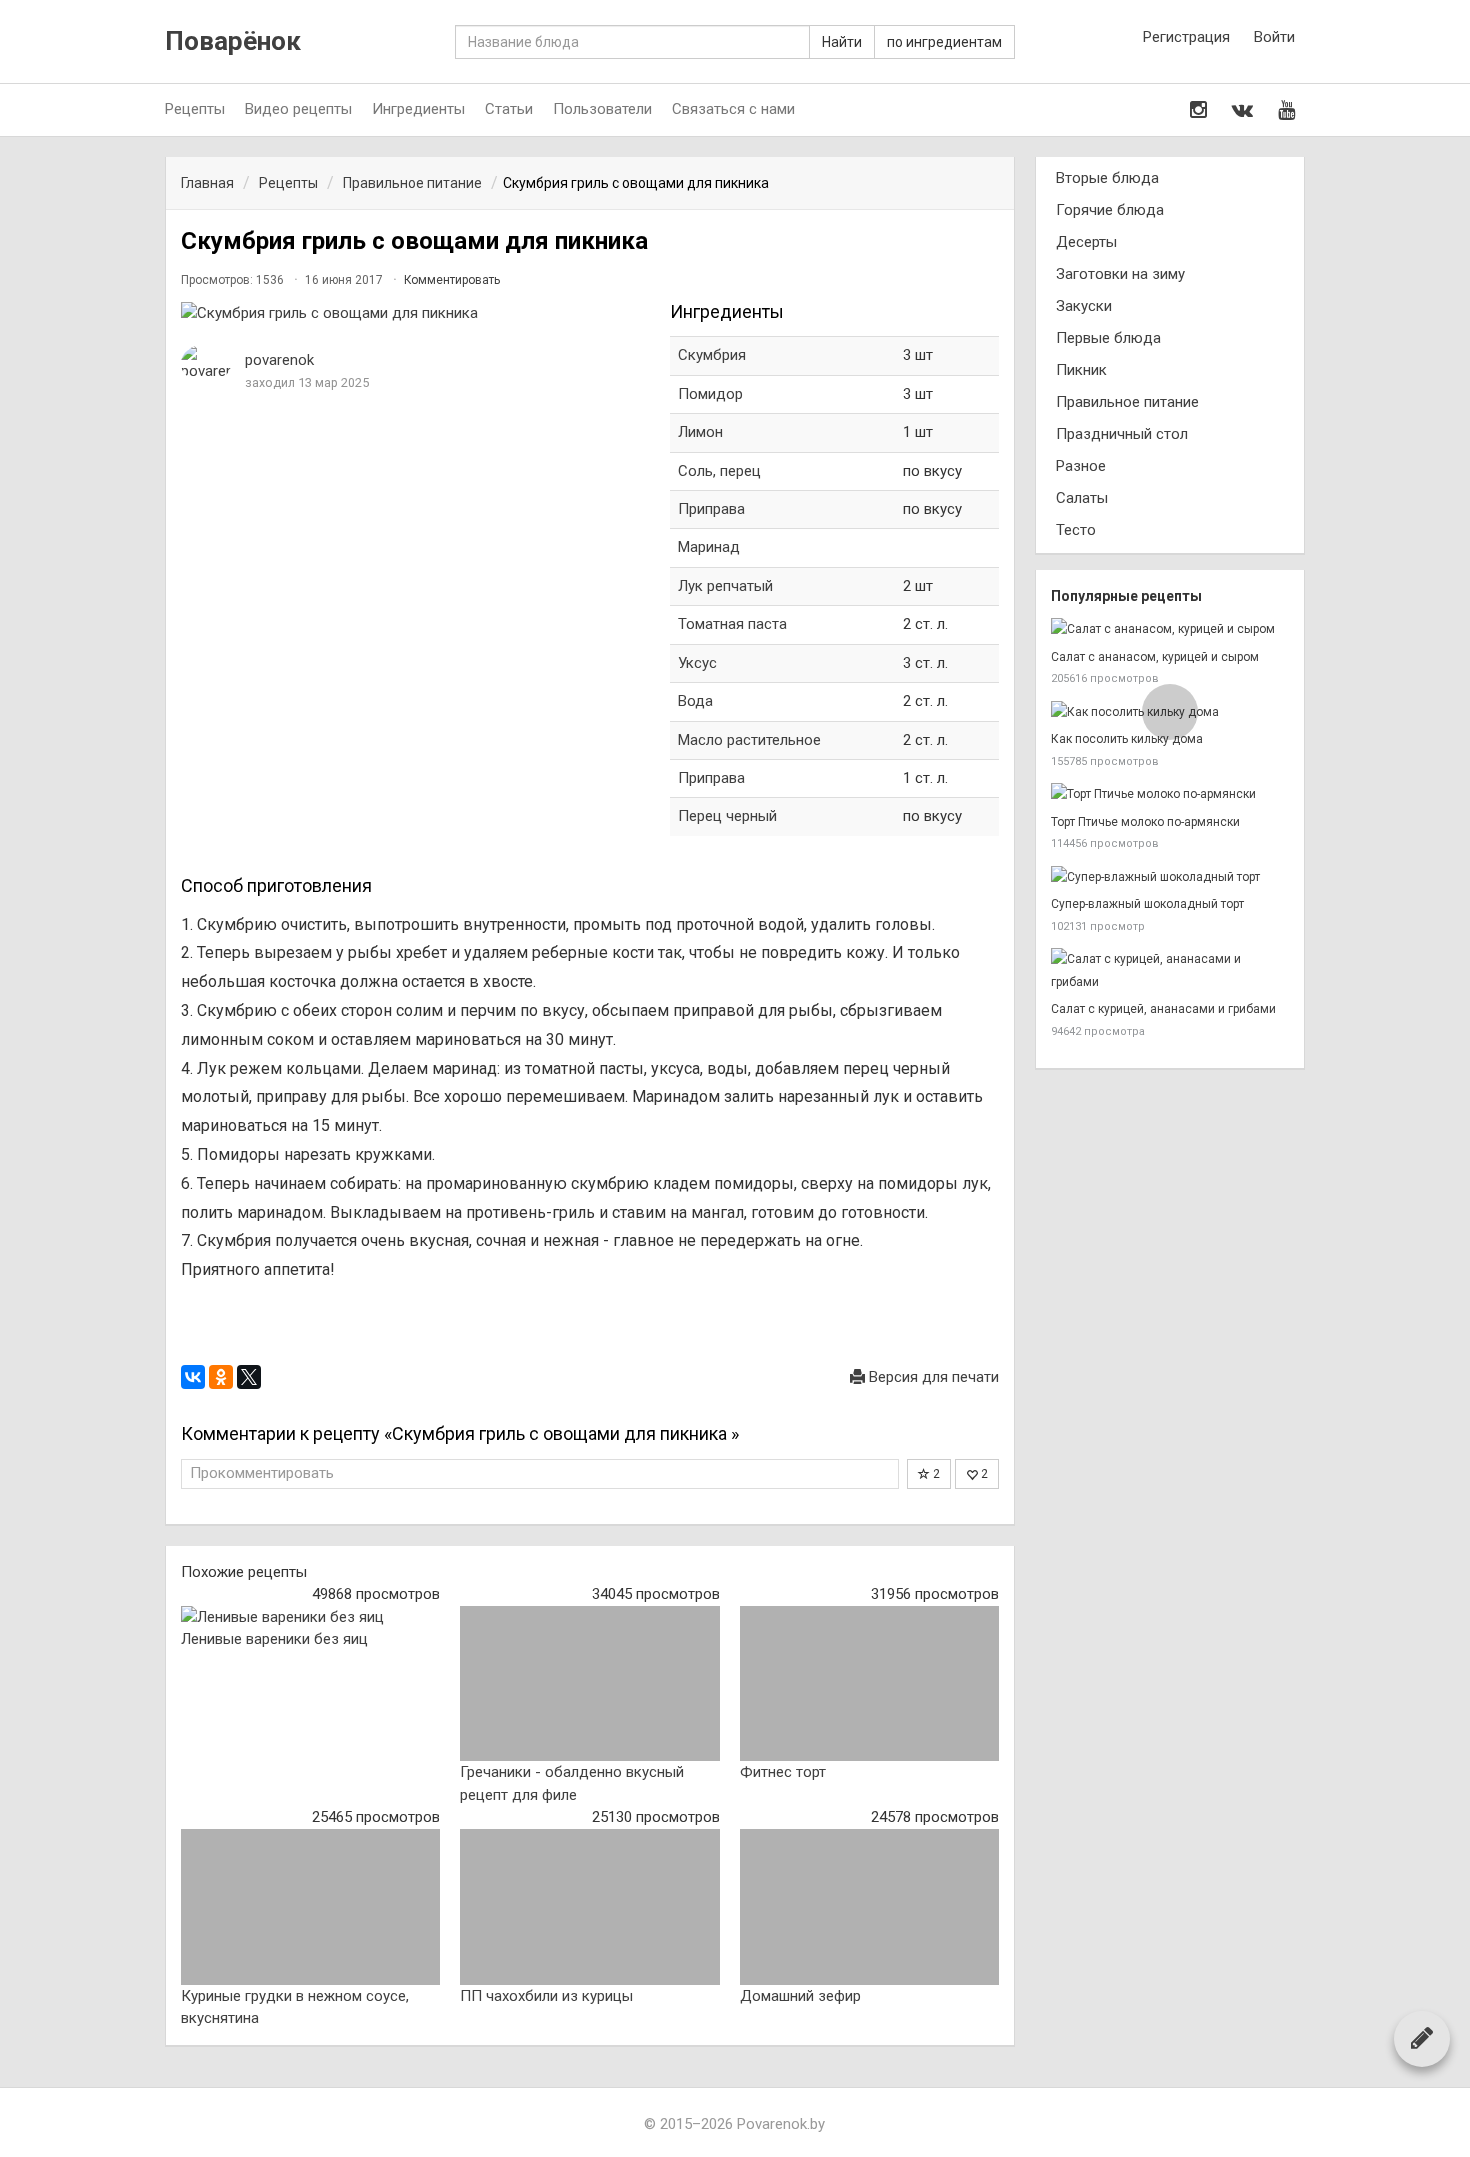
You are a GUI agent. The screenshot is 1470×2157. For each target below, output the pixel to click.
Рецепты (195, 109)
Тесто (1076, 530)
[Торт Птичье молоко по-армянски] (1170, 794)
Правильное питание (1127, 402)
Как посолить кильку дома (1127, 739)
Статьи (509, 109)
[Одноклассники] (221, 1377)
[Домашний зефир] (869, 1907)
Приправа (711, 509)
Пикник (1081, 370)
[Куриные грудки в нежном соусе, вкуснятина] (310, 1907)
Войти (1274, 37)
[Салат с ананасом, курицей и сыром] (1170, 629)
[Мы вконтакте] (1242, 110)
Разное (1081, 466)
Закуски (1084, 306)
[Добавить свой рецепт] (1422, 2038)
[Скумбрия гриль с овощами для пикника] (415, 313)
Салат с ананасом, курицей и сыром (1155, 657)
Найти (842, 42)
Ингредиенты (418, 109)
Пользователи (602, 109)
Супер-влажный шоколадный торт (1147, 904)
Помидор (710, 394)
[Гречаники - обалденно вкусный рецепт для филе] (589, 1684)
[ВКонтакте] (193, 1377)
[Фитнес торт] (869, 1684)
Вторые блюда (1107, 178)
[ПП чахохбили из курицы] (589, 1907)
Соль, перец (719, 471)
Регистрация (1186, 37)
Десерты (1086, 242)
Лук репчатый (725, 586)
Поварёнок (233, 41)
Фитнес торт (783, 1772)
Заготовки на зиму (1120, 274)
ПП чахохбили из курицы (546, 1996)
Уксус (697, 663)
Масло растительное (749, 740)
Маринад (709, 547)
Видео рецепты (298, 109)
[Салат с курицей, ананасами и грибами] (1170, 970)
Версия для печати (932, 1377)
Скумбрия (712, 355)
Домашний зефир (800, 1996)
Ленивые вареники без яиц (274, 1639)
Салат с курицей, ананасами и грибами (1163, 1009)
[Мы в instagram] (1198, 110)
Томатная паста (732, 624)
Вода (695, 701)
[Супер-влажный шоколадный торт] (1170, 877)
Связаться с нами (733, 109)
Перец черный (727, 816)
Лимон (700, 432)
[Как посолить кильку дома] (1170, 712)
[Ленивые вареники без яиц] (310, 1617)
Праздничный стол (1122, 434)
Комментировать (452, 280)
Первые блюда (1108, 338)
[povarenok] (206, 363)
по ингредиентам (944, 42)
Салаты (1082, 498)
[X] (249, 1377)
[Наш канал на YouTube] (1286, 110)
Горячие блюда (1110, 210)
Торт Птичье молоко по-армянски (1145, 822)
